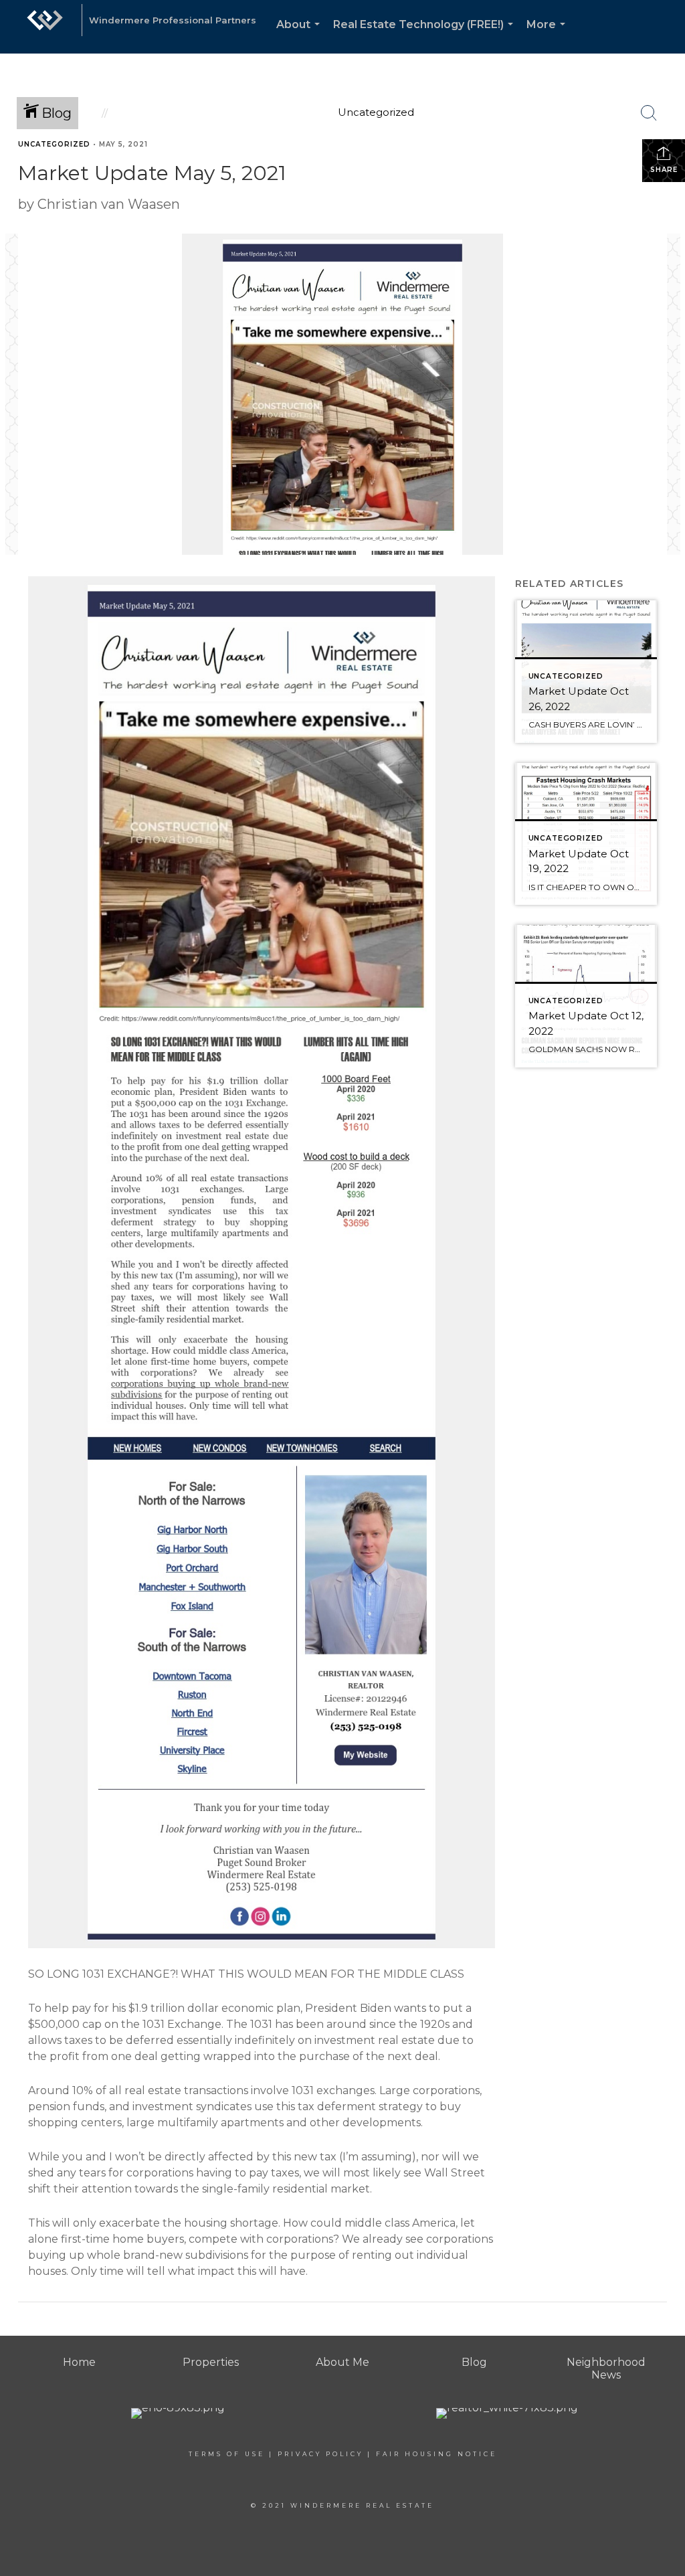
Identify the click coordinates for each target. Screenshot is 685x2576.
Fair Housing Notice (436, 2454)
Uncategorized (54, 144)
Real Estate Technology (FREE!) (426, 36)
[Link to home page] (45, 27)
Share (664, 170)
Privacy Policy (320, 2454)
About (301, 36)
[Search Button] (649, 113)
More (549, 36)
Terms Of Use (227, 2454)
